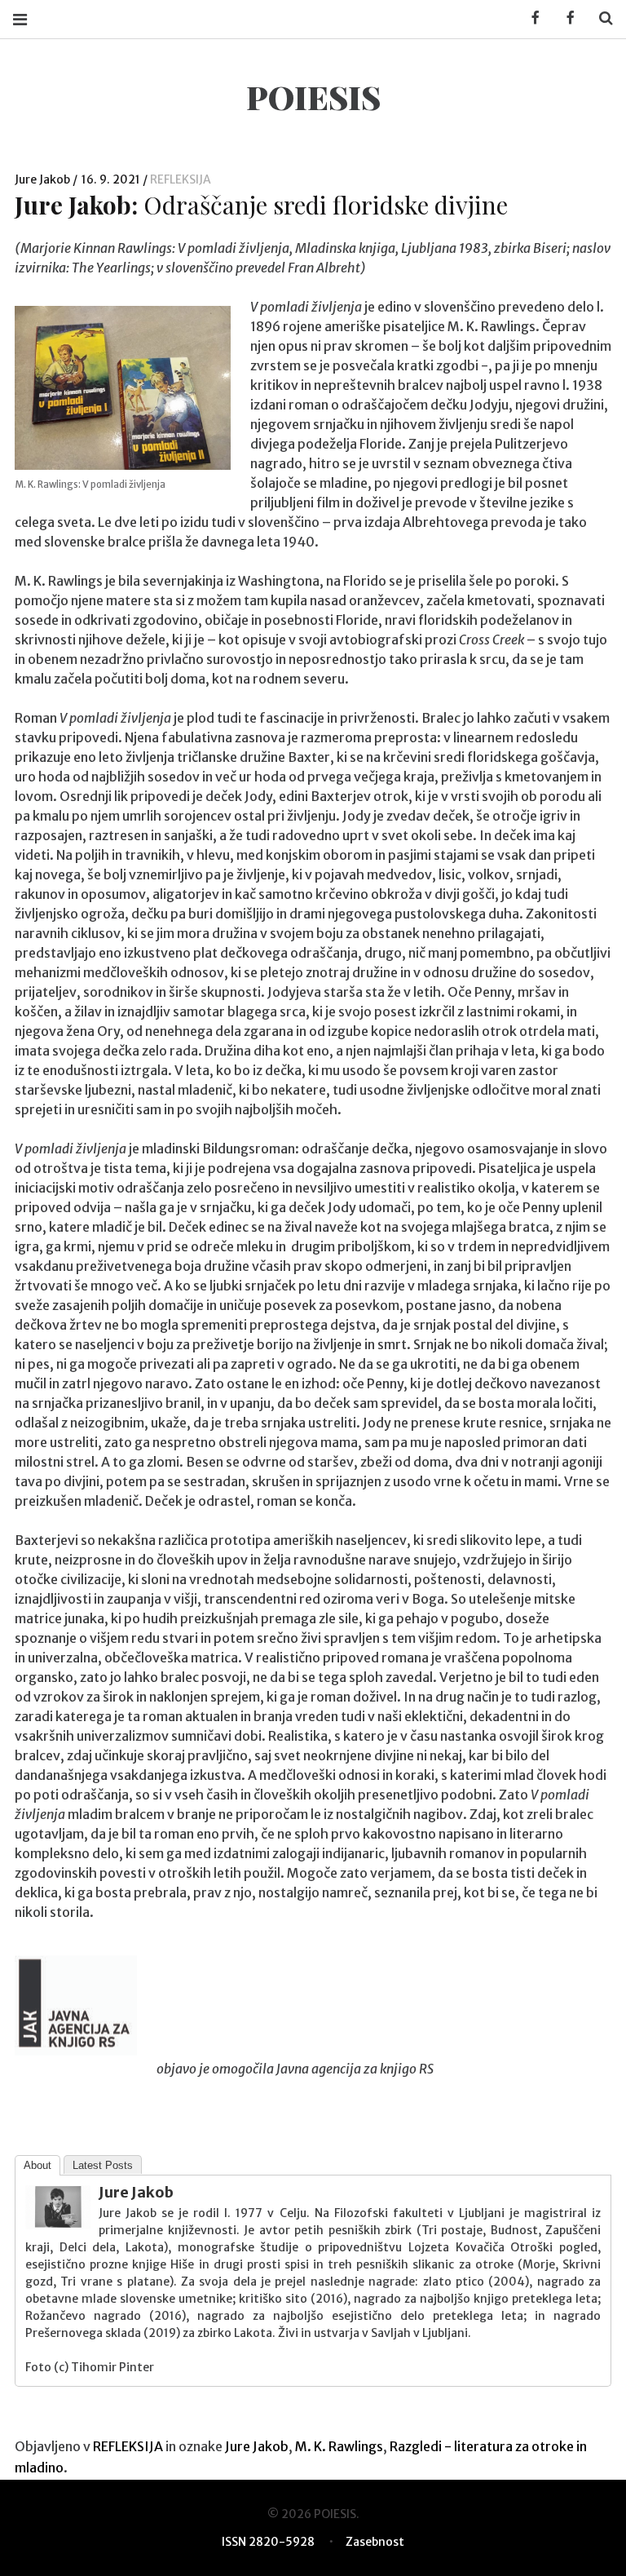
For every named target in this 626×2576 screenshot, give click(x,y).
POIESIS (313, 97)
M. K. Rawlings (339, 2446)
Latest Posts (103, 2165)
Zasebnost (375, 2542)
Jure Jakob (44, 179)
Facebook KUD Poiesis (530, 18)
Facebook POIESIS (565, 18)
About (37, 2165)
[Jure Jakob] (58, 2224)
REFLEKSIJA (181, 179)
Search (600, 18)
